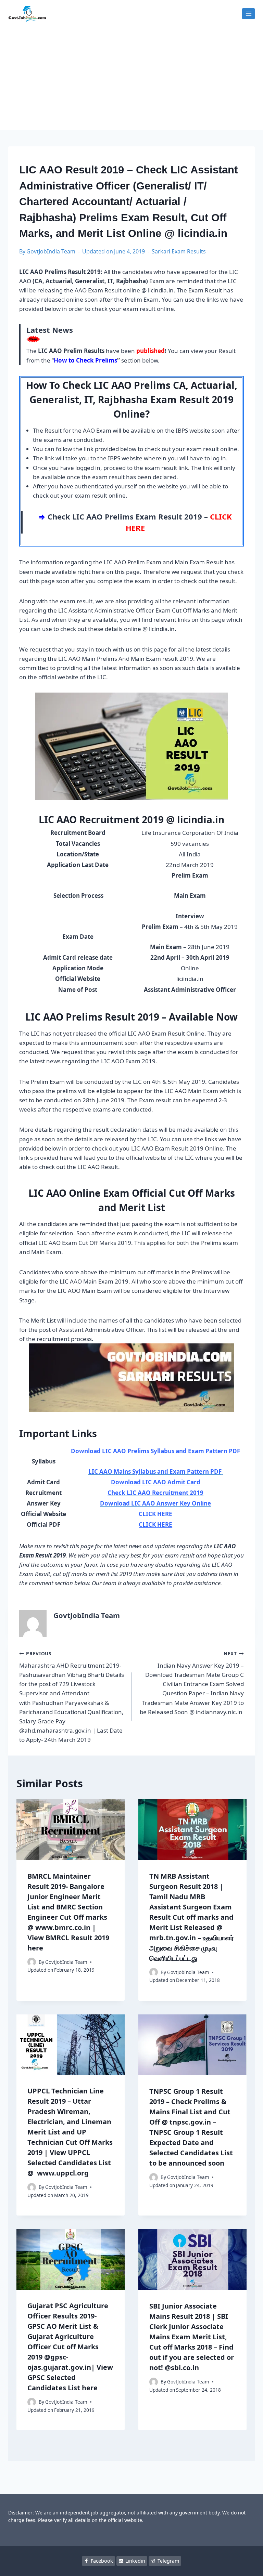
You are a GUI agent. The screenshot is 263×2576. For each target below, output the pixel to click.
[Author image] (32, 1962)
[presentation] (71, 1830)
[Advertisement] (131, 79)
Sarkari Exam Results (179, 251)
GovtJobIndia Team (51, 251)
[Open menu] (248, 14)
